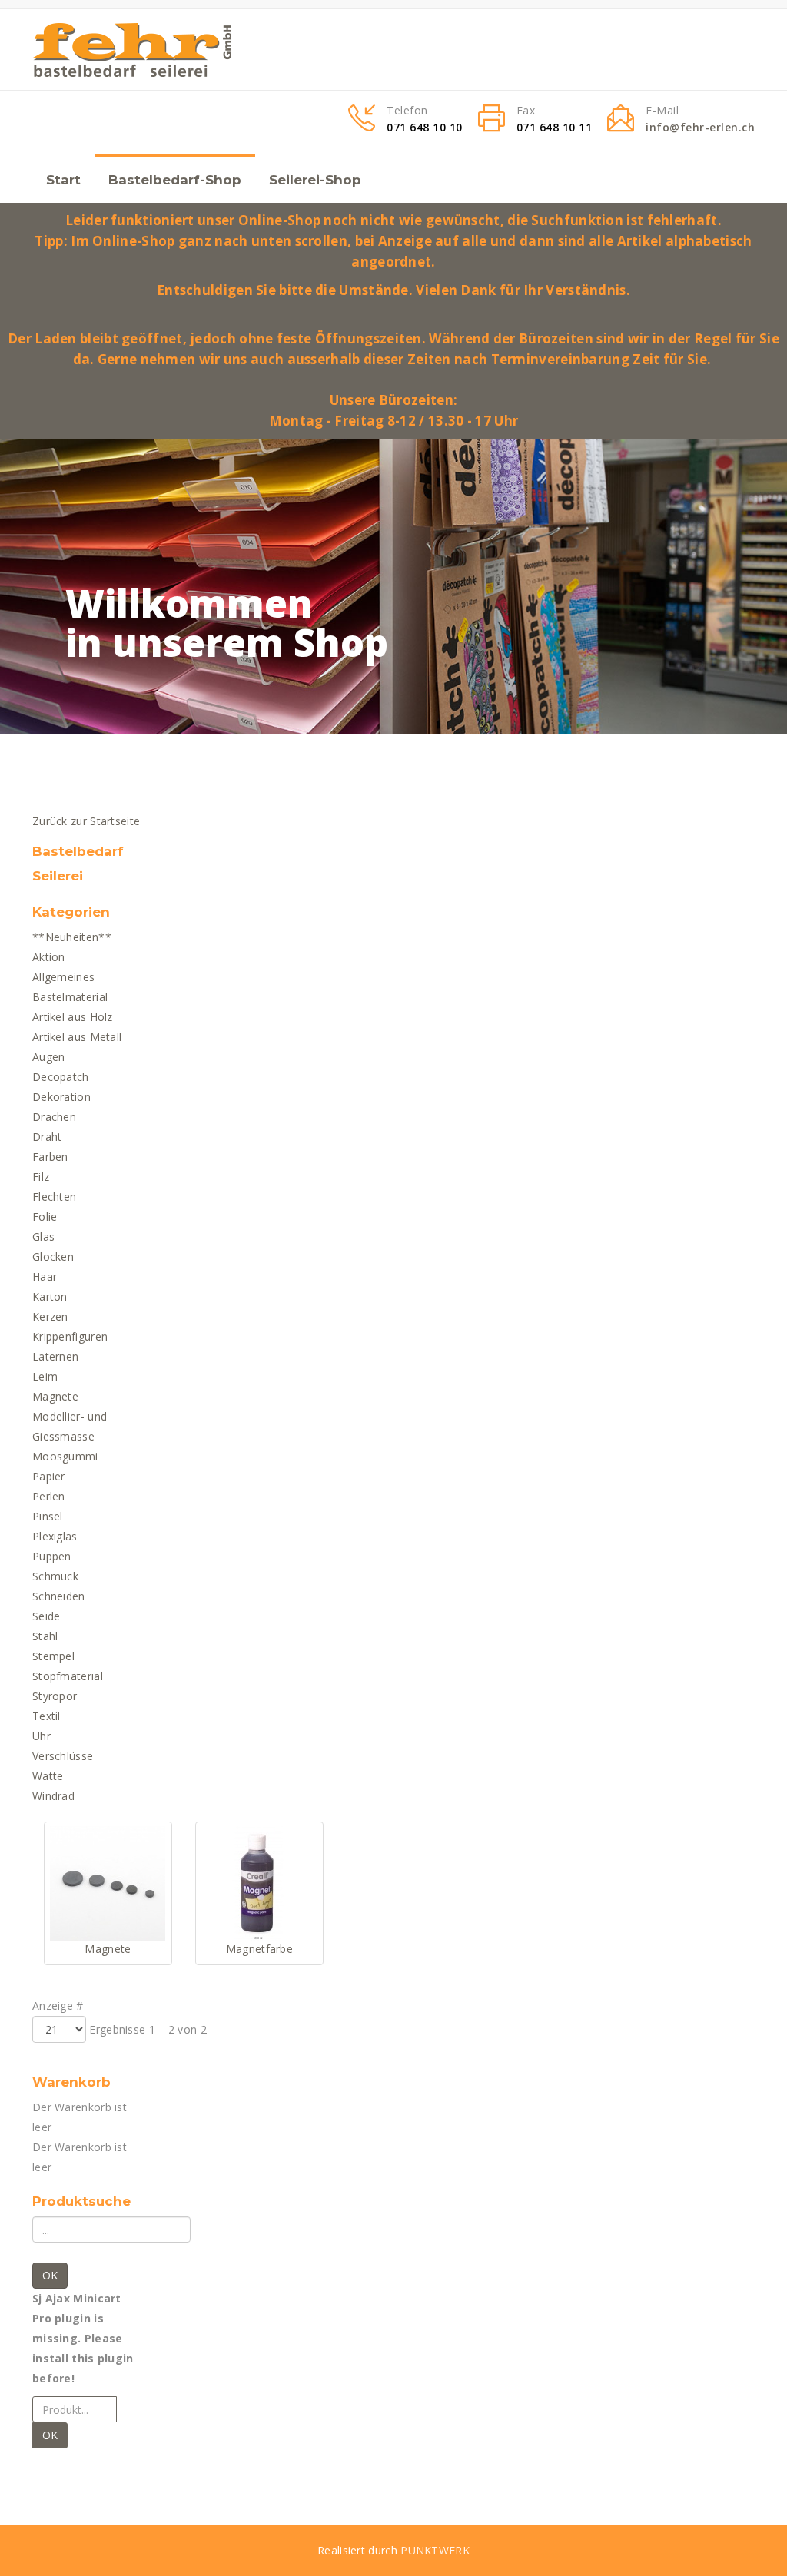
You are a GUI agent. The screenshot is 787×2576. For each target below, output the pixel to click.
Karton (50, 1296)
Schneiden (59, 1596)
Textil (46, 1716)
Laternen (55, 1356)
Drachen (54, 1117)
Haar (45, 1276)
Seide (46, 1616)
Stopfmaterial (68, 1676)
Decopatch (61, 1077)
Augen (49, 1057)
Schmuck (55, 1576)
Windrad (53, 1796)
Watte (48, 1776)
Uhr (42, 1736)
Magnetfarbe (259, 1949)
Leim (45, 1376)
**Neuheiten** (72, 937)
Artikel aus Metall (77, 1037)
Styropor (55, 1696)
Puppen (52, 1556)
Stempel (53, 1656)
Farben (50, 1157)
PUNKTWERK (435, 2550)
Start (63, 180)
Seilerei (58, 876)
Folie (45, 1217)
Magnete (55, 1396)
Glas (43, 1237)
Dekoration (61, 1097)
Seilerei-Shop (315, 180)
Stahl (45, 1636)
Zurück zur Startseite (86, 821)
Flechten (54, 1197)
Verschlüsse (63, 1756)
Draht (47, 1137)
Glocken (53, 1257)
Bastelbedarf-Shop (175, 180)
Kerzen (50, 1316)
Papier (49, 1476)
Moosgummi (65, 1456)
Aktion (49, 957)
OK (50, 2275)
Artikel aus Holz (73, 1017)
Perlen (49, 1496)
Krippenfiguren (70, 1336)
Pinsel (48, 1516)
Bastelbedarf (78, 851)
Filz (41, 1177)
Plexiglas (55, 1536)
